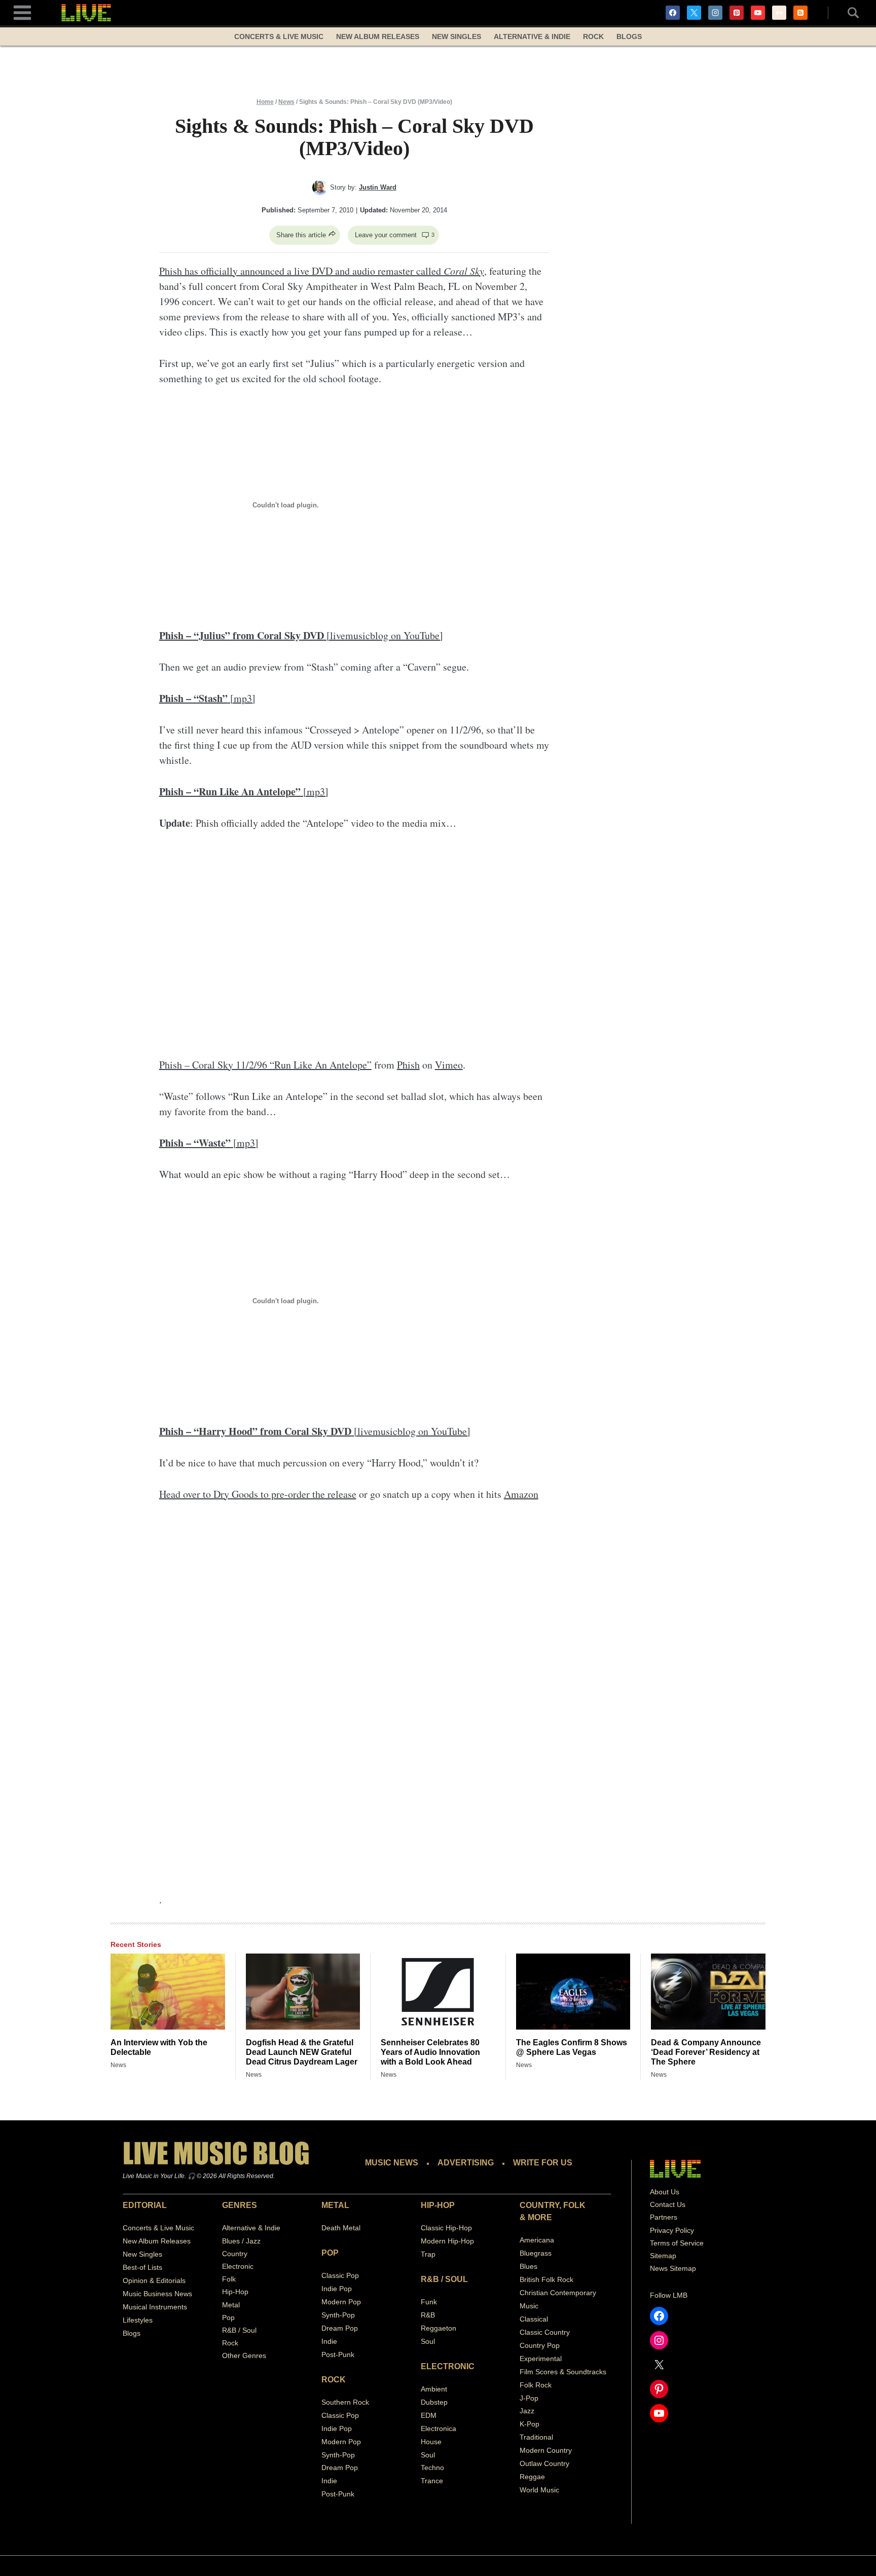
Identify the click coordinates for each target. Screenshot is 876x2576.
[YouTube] (758, 13)
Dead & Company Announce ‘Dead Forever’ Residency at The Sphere (706, 2052)
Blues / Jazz (241, 2241)
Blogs (629, 36)
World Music (539, 2490)
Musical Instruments (155, 2307)
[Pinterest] (737, 13)
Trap (428, 2254)
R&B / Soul (239, 2330)
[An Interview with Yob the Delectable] (168, 1992)
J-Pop (529, 2398)
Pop (228, 2317)
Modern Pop (341, 2302)
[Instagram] (715, 13)
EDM (429, 2415)
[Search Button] (848, 13)
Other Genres (244, 2356)
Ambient (434, 2389)
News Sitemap (673, 2268)
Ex (524, 2359)
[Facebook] (673, 13)
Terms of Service (677, 2243)
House (431, 2442)
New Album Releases (378, 36)
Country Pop (540, 2345)
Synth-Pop (338, 2315)
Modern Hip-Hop (447, 2241)
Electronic (238, 2266)
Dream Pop (340, 2328)
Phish (408, 1065)
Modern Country (546, 2450)
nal (548, 2437)
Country (235, 2254)
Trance (432, 2481)
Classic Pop (340, 2275)
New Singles (457, 36)
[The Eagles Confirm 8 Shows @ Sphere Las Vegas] (573, 1992)
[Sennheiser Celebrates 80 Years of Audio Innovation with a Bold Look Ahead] (438, 1992)
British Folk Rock (546, 2279)
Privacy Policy (672, 2230)
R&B (428, 2315)
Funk (429, 2302)
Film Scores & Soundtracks (563, 2372)
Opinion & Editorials (154, 2280)
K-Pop (530, 2424)
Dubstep (434, 2402)
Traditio (532, 2437)
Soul (428, 2341)
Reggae (532, 2477)
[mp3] (207, 698)
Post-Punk (338, 2354)
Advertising (466, 2163)
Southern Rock (345, 2402)
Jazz (527, 2411)
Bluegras (534, 2253)
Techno (432, 2468)
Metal (231, 2305)
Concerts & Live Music (279, 36)
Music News (392, 2163)
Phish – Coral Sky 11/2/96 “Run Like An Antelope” (265, 1065)
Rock (593, 36)
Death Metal (341, 2228)
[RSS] (800, 13)
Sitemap (663, 2256)
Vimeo (449, 1065)
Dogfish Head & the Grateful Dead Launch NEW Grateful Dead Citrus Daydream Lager (302, 2052)
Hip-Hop (235, 2292)
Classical (534, 2319)
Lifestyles (138, 2320)
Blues (528, 2266)
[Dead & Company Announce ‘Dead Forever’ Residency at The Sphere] (708, 1992)
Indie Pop (337, 2289)
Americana (537, 2240)
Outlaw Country (544, 2463)
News (286, 102)
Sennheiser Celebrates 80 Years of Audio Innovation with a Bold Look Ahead (430, 2052)
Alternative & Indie (532, 36)
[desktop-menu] (22, 11)
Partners (664, 2217)
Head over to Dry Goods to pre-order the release (258, 1494)
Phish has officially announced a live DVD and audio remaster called (322, 271)
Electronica (439, 2428)
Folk (229, 2279)
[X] (694, 13)
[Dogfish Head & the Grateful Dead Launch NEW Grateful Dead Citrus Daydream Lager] (303, 1992)
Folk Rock (536, 2385)
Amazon (521, 1494)
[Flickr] (779, 13)
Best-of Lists (142, 2267)
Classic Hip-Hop (446, 2228)
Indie (329, 2341)
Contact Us (668, 2204)
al (559, 2359)
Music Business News (157, 2294)
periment (542, 2359)
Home (265, 102)
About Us (665, 2192)
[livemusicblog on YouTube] (301, 635)
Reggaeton (439, 2328)
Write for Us (543, 2163)
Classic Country (545, 2332)
